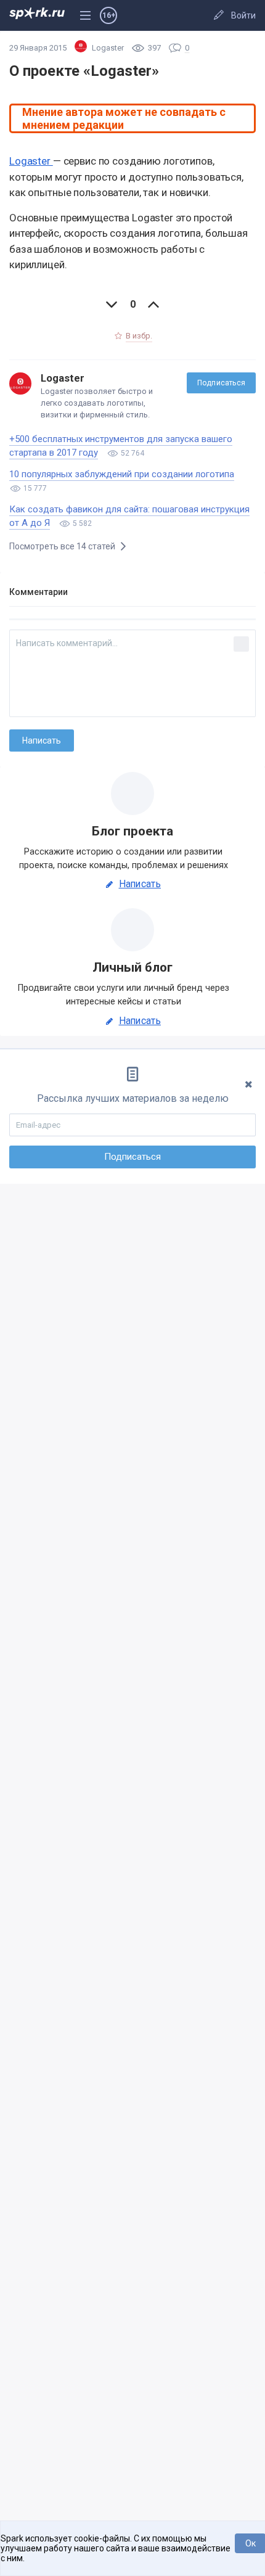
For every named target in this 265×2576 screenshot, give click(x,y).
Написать (140, 884)
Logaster (31, 161)
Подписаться (221, 383)
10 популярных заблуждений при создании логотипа (122, 474)
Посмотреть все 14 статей (63, 546)
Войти (243, 15)
